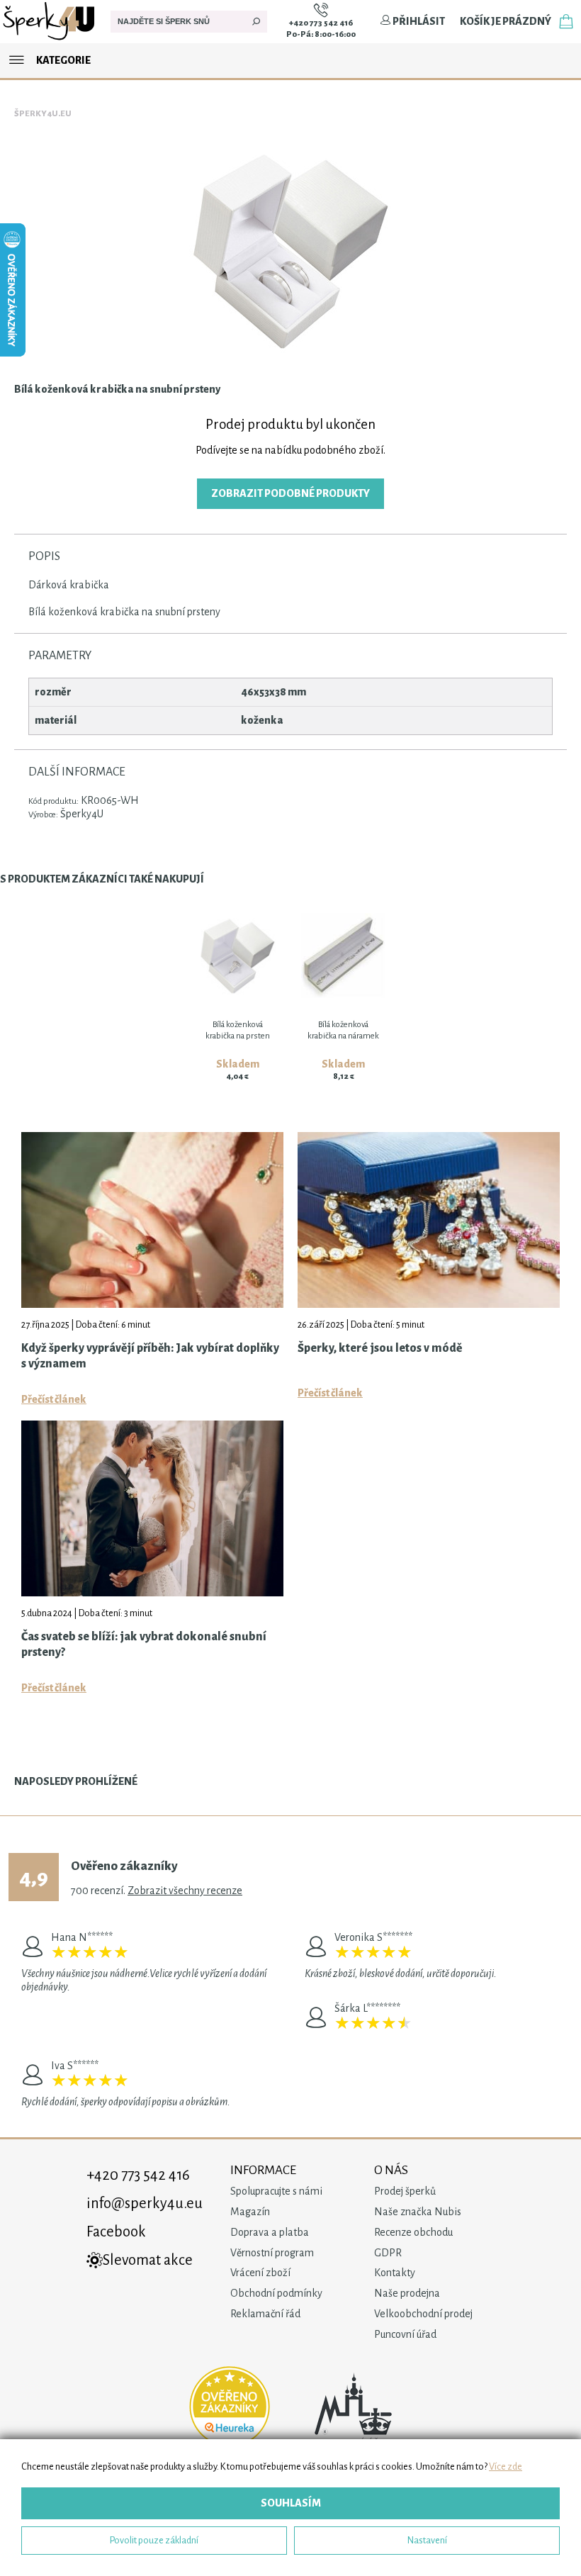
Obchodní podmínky (276, 2293)
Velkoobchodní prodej (423, 2314)
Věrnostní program (272, 2253)
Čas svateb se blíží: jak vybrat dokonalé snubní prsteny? (144, 1645)
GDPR (388, 2253)
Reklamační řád (265, 2314)
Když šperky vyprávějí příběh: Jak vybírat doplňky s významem (150, 1356)
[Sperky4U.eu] (50, 40)
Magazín (250, 2212)
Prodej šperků (405, 2191)
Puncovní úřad (405, 2334)
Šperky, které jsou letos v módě (380, 1348)
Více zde (506, 2466)
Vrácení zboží (260, 2273)
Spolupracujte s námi (276, 2191)
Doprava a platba (270, 2232)
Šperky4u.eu (43, 114)
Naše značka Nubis (418, 2212)
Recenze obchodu (413, 2232)
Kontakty (395, 2273)
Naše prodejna (407, 2293)
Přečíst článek (54, 1399)
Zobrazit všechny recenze (185, 1891)
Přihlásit (418, 21)
